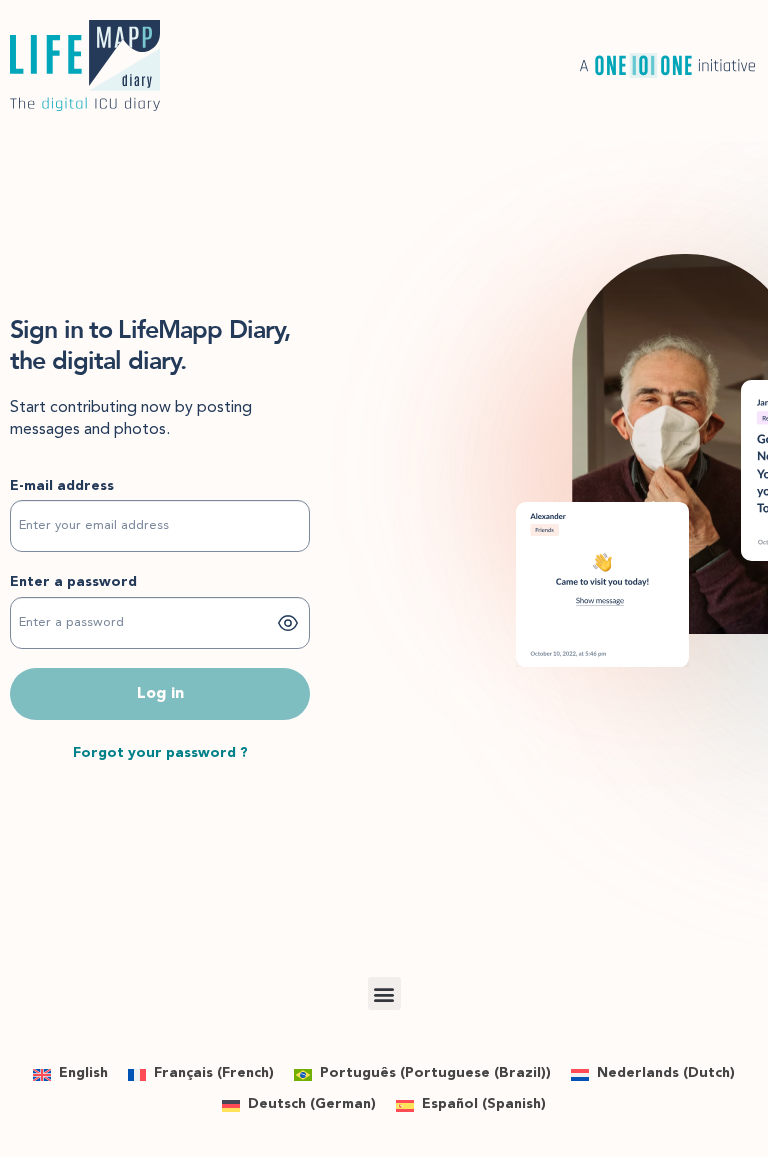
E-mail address (62, 486)
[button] (384, 993)
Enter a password (73, 582)
